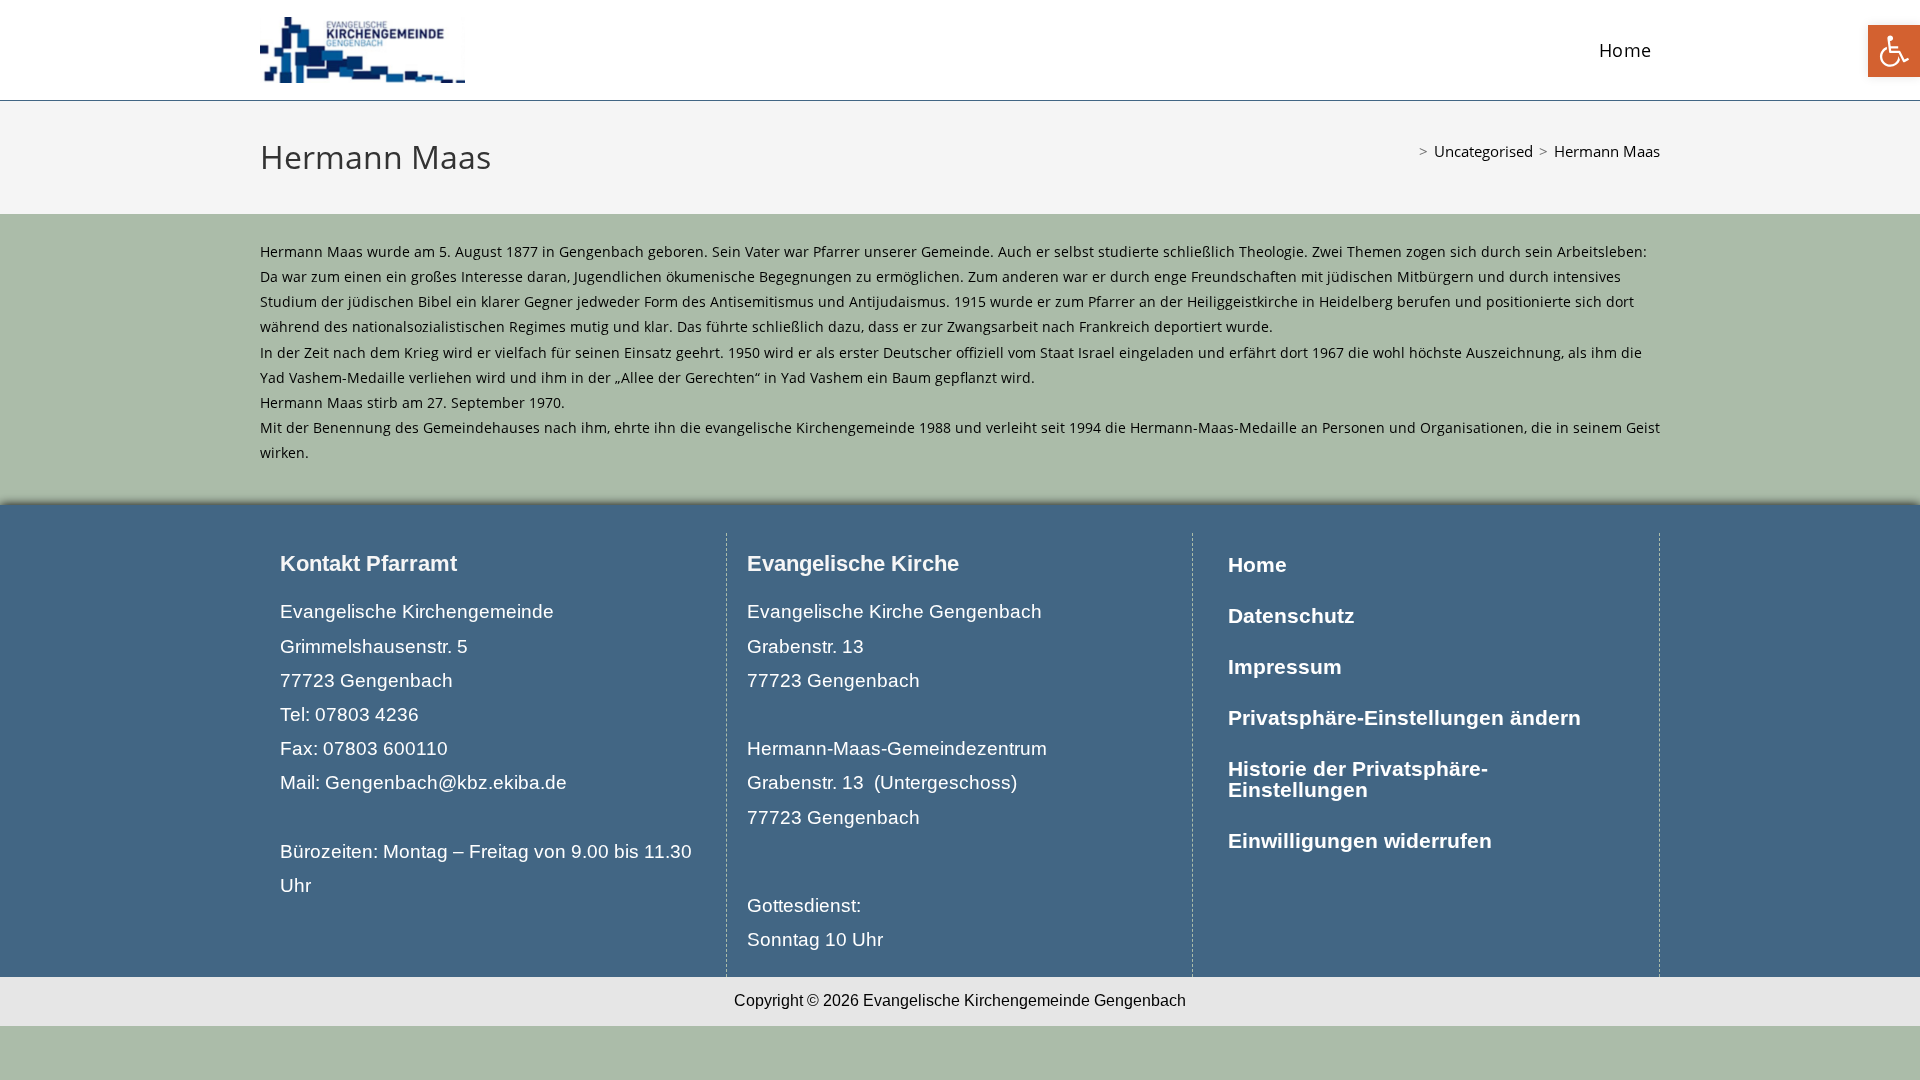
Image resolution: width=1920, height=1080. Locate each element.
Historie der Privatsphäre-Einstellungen (1358, 779)
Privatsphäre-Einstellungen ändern (1404, 717)
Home (1257, 564)
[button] (1894, 51)
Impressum (1285, 666)
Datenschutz (1291, 615)
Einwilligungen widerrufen (1360, 840)
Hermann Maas (1607, 151)
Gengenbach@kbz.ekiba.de (446, 782)
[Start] (1407, 151)
